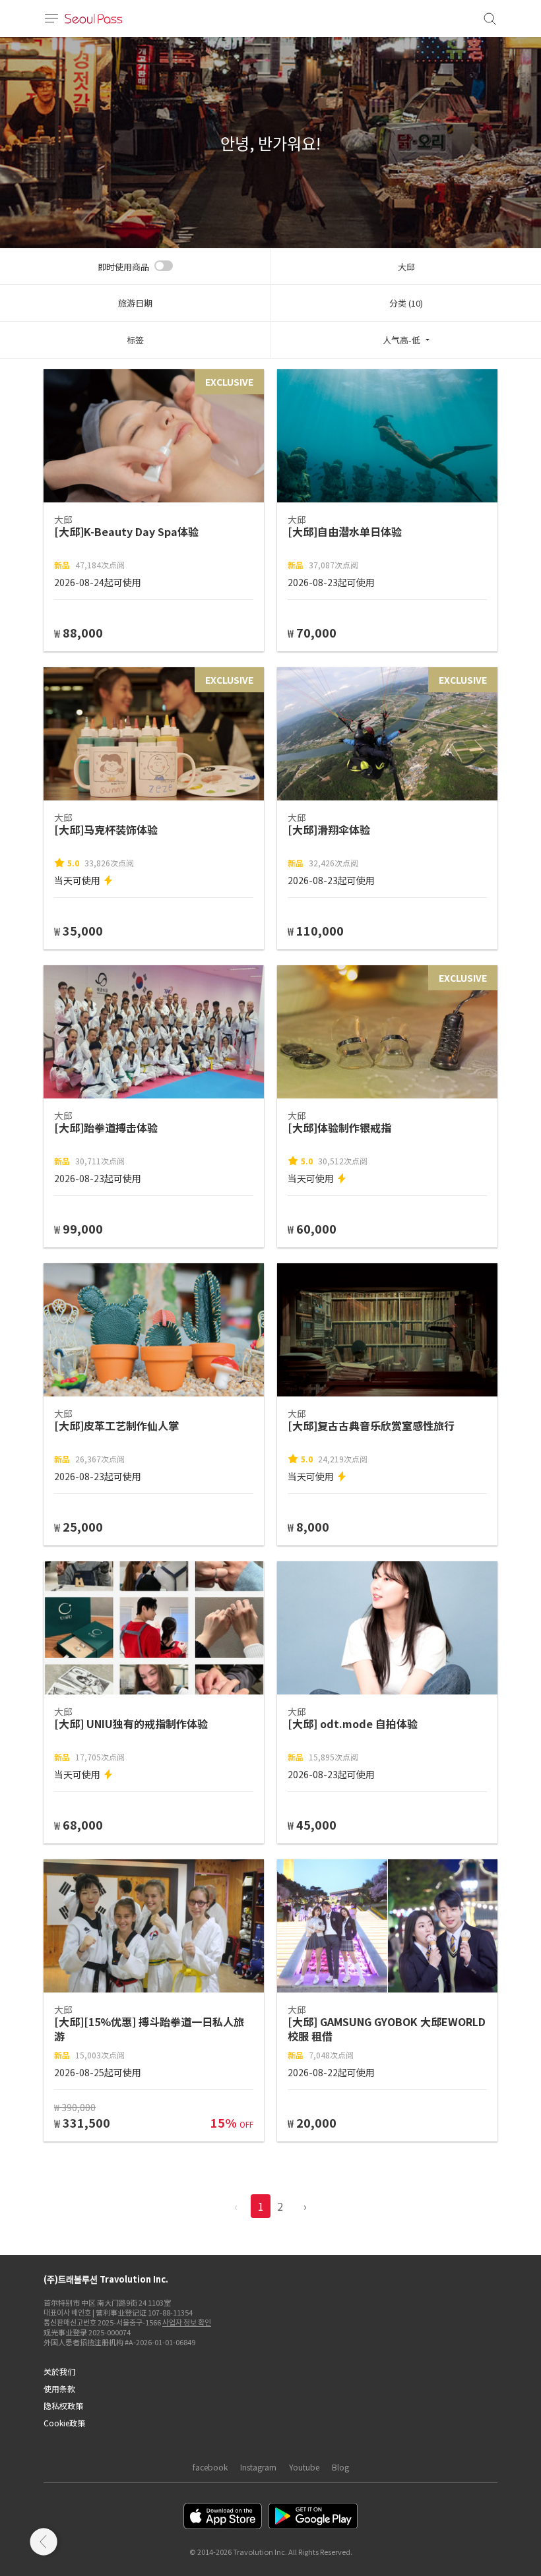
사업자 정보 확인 (187, 2322)
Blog (340, 2467)
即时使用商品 (123, 267)
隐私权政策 (63, 2406)
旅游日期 (135, 303)
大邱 (406, 267)
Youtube (304, 2467)
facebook (210, 2467)
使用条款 (59, 2388)
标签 (135, 340)
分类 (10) (406, 303)
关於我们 (59, 2371)
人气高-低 (401, 340)
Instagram (258, 2467)
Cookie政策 (64, 2423)
